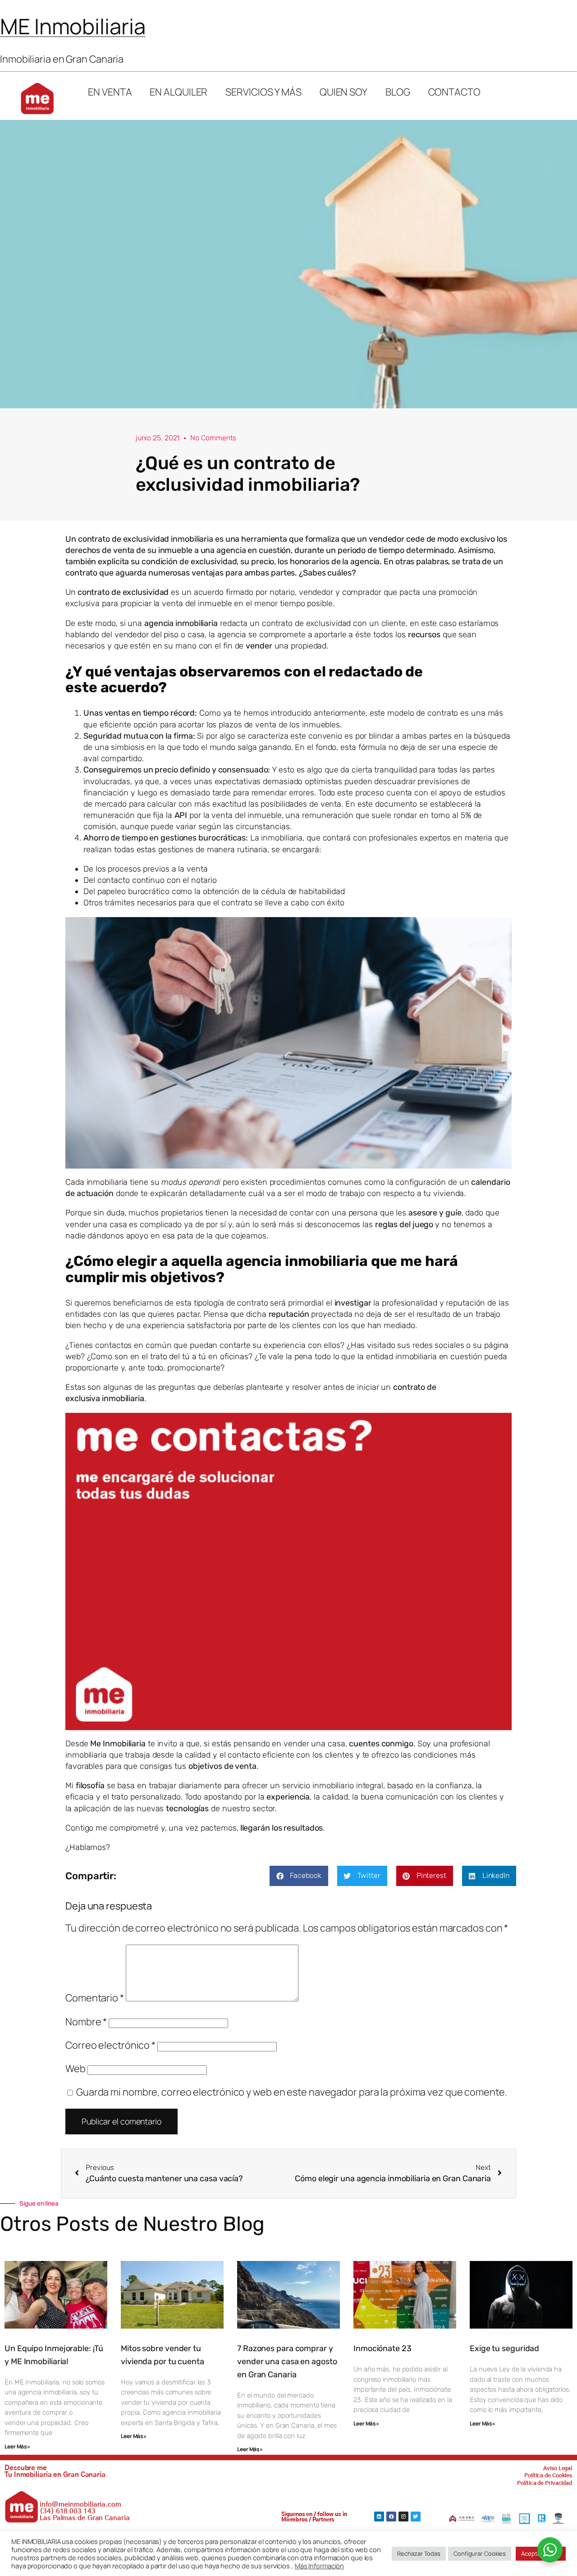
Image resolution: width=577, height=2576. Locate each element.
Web (76, 2069)
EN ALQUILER (179, 92)
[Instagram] (403, 2517)
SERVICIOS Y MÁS (263, 92)
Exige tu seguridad (504, 2348)
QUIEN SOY (343, 92)
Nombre (86, 2022)
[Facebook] (391, 2517)
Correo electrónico (110, 2045)
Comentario (95, 1998)
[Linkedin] (379, 2517)
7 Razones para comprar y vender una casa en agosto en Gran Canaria (287, 2361)
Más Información (320, 2566)
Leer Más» (17, 2446)
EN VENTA (110, 92)
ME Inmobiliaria (73, 26)
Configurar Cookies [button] (480, 2553)
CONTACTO (454, 92)
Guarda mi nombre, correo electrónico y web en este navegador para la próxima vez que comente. (292, 2092)
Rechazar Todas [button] (419, 2553)
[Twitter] (416, 2517)
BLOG (398, 92)
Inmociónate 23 (382, 2348)
